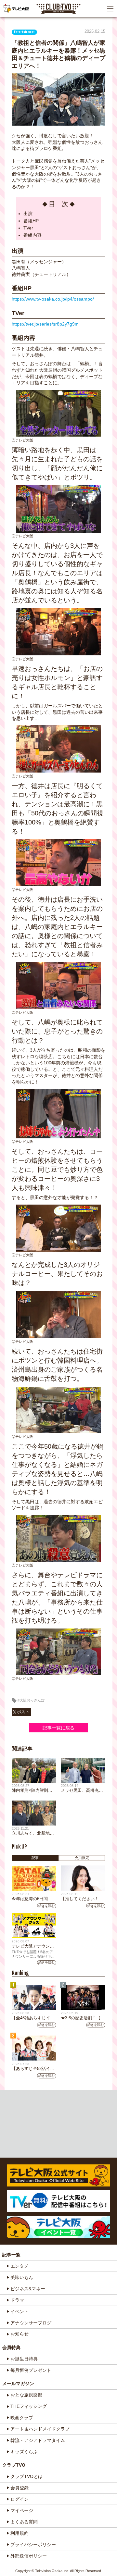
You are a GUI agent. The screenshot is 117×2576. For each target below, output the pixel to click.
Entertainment (24, 32)
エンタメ (19, 2266)
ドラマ (17, 2300)
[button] (110, 9)
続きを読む (46, 1906)
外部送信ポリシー (29, 2556)
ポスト (23, 1712)
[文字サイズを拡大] (6, 25)
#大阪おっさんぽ (31, 1700)
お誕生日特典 (24, 2359)
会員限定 (82, 1858)
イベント (19, 2311)
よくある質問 (24, 2522)
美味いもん (22, 2277)
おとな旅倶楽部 (26, 2395)
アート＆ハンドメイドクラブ (40, 2429)
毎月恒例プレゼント (31, 2370)
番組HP (31, 221)
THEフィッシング (29, 2406)
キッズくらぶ (24, 2452)
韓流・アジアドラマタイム (38, 2440)
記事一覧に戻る (58, 1728)
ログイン (19, 2499)
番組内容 (32, 235)
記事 (35, 1858)
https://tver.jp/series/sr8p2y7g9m (45, 324)
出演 (28, 214)
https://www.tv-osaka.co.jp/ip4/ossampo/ (53, 299)
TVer (28, 228)
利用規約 (19, 2533)
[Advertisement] (59, 2124)
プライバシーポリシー (33, 2545)
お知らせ (19, 2334)
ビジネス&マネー (28, 2289)
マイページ (22, 2510)
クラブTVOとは (26, 2476)
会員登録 (19, 2488)
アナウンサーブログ (31, 2323)
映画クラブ (22, 2418)
